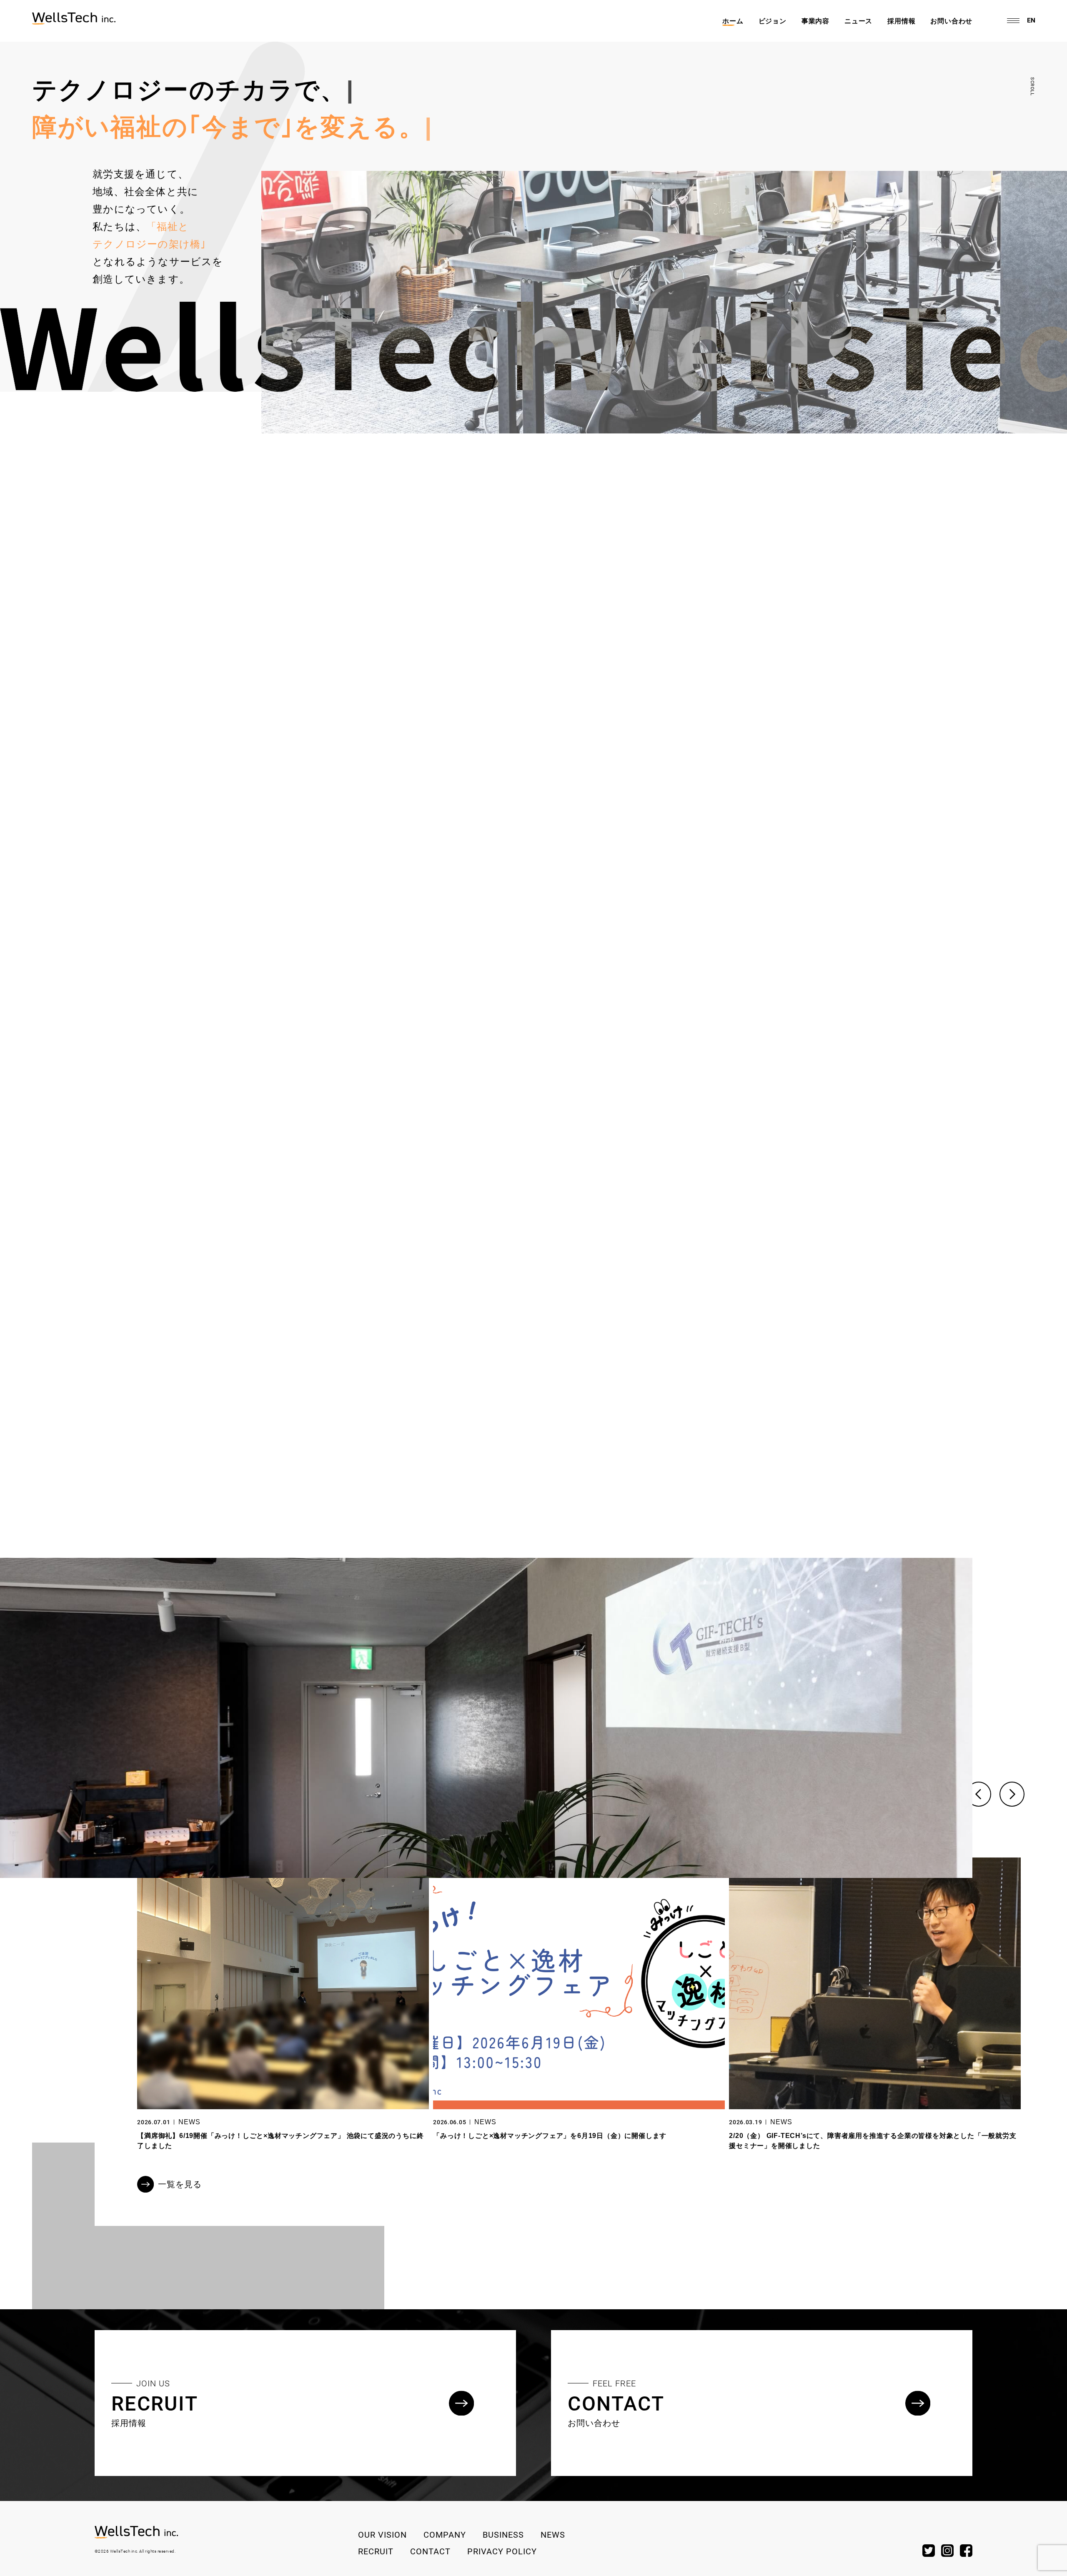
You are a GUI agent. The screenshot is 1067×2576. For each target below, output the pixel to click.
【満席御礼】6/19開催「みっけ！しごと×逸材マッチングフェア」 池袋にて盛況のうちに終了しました (280, 2141)
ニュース (858, 21)
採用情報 (901, 21)
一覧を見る (180, 2184)
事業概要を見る (146, 1220)
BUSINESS (503, 2534)
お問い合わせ (951, 21)
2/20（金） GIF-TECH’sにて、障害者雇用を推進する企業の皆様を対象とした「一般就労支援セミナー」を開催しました (873, 2141)
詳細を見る (137, 612)
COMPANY (445, 2534)
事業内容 (815, 21)
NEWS (189, 2122)
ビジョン (773, 21)
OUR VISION (382, 2534)
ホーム (733, 21)
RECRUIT (376, 2551)
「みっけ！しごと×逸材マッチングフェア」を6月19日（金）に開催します (550, 2136)
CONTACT (430, 2551)
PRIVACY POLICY (502, 2551)
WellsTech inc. (124, 2551)
